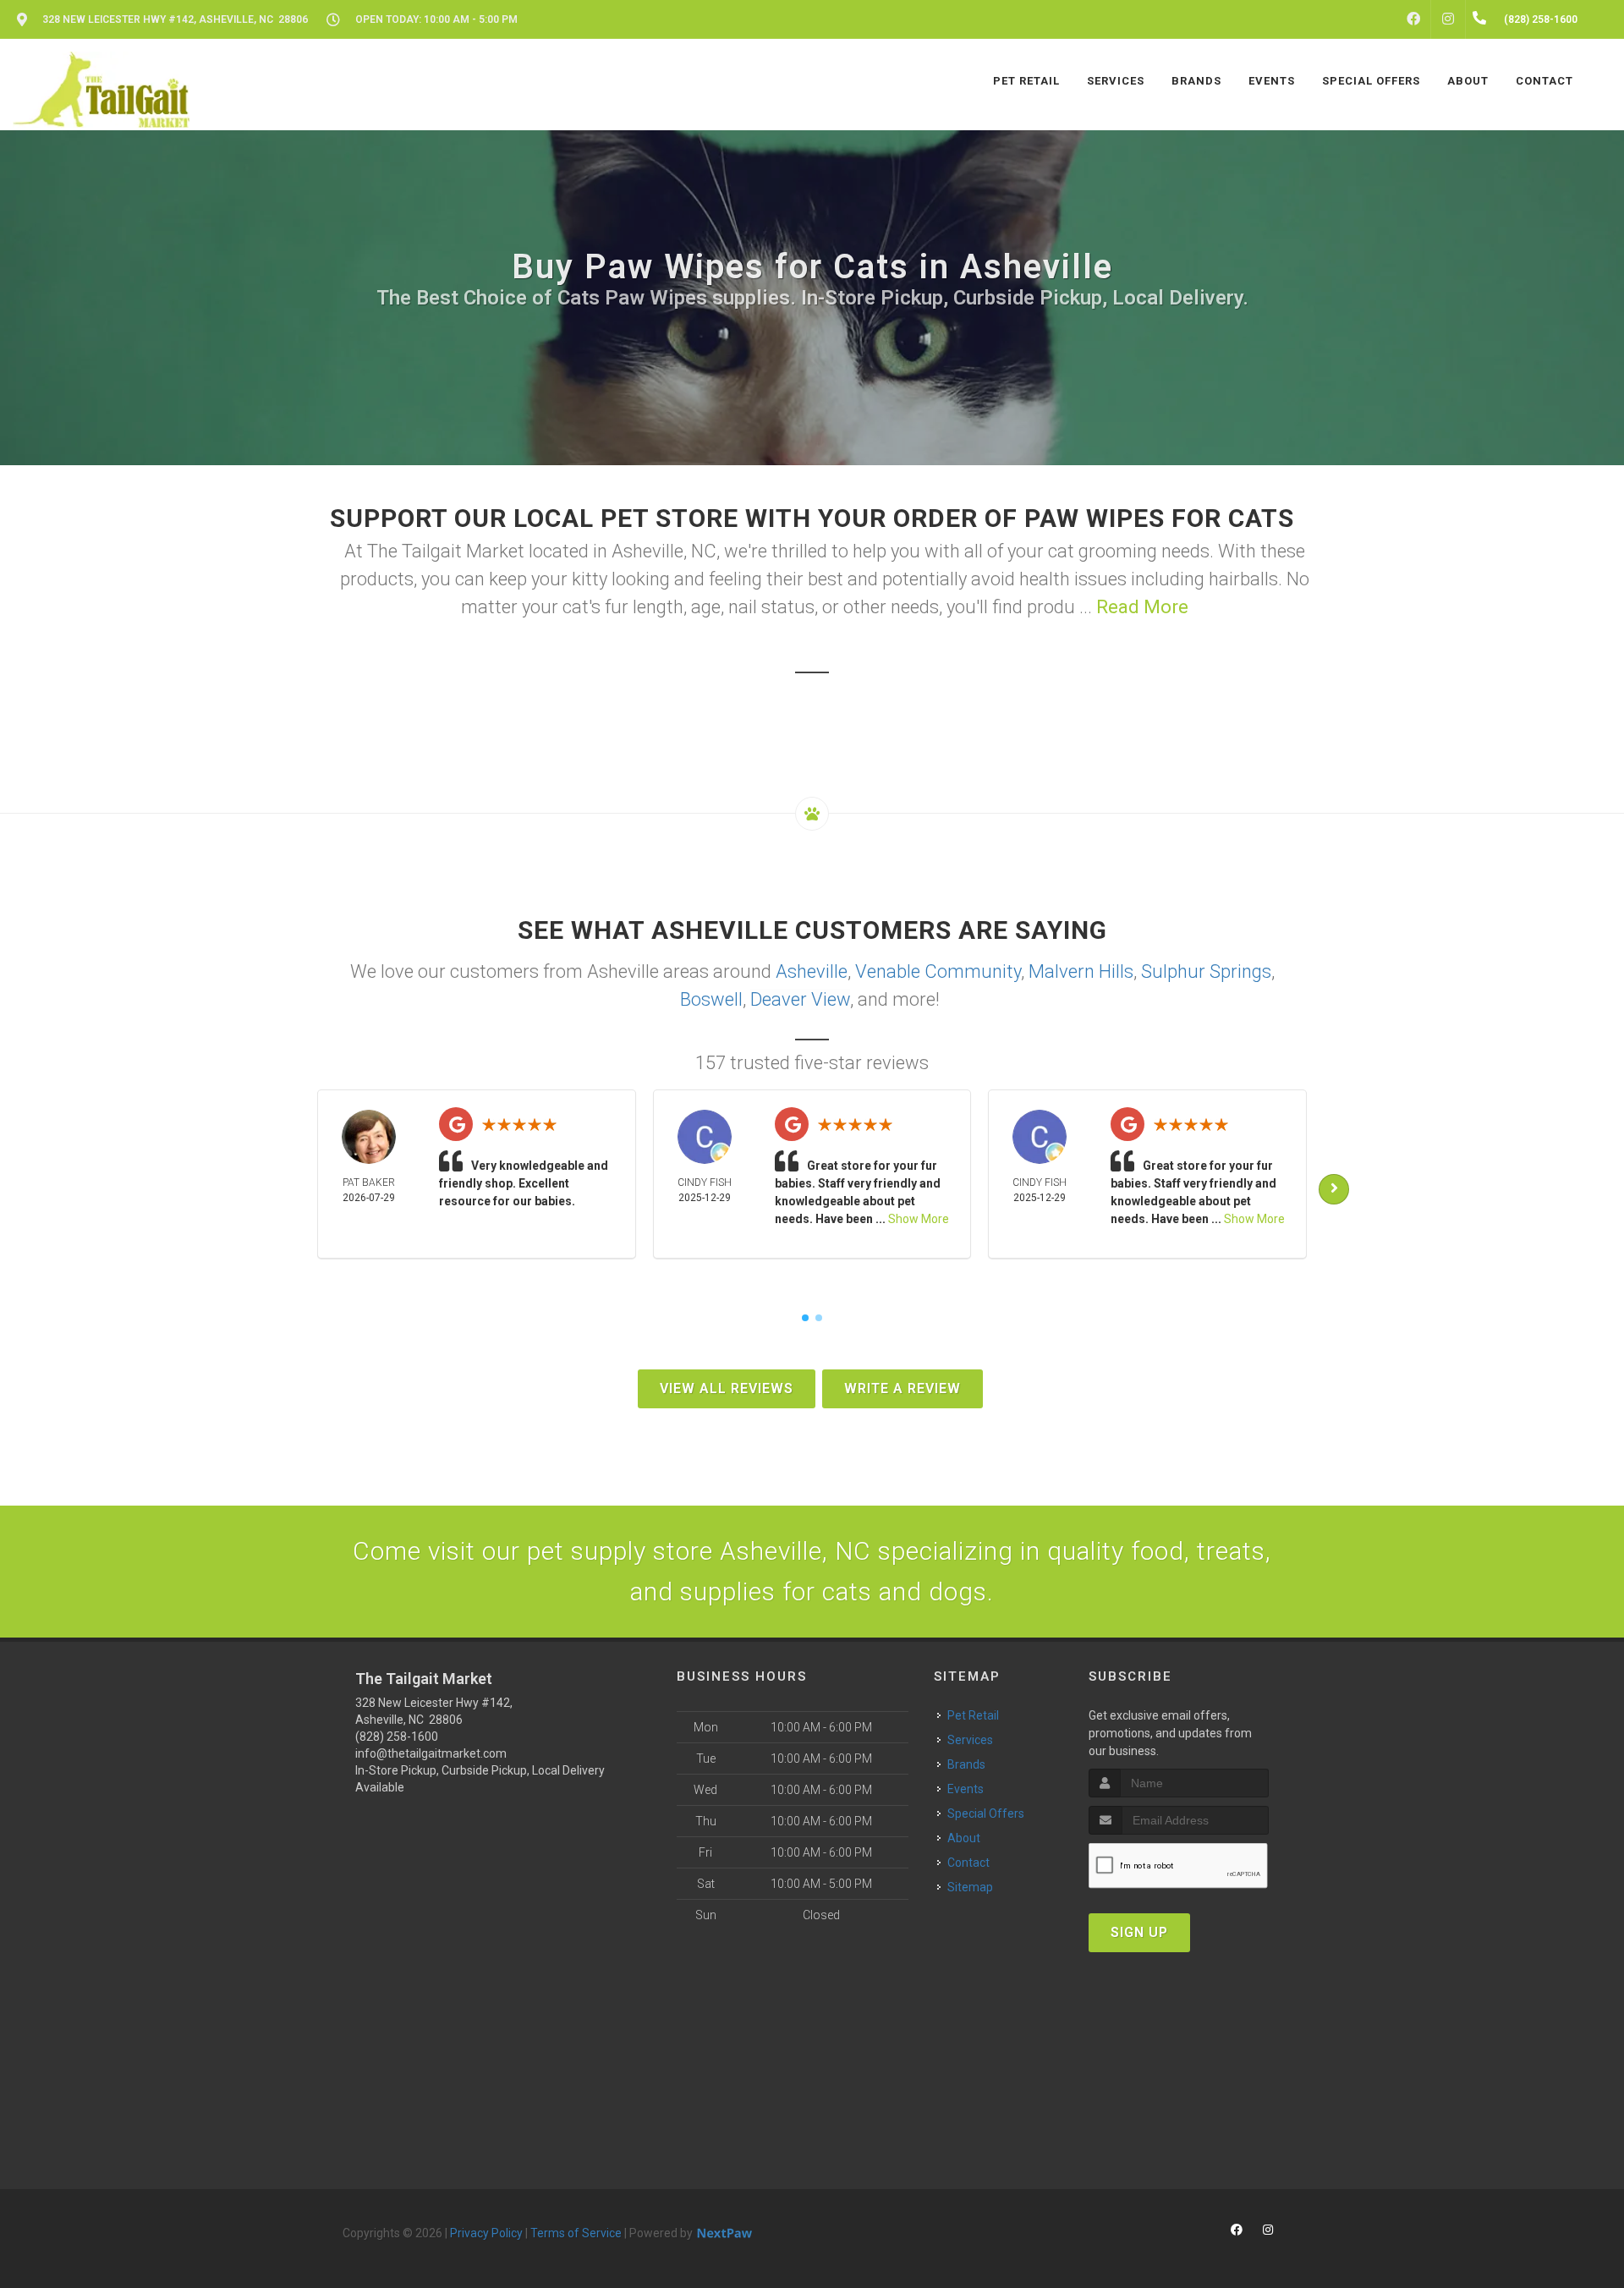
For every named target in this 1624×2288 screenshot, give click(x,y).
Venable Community (938, 971)
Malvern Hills (1081, 971)
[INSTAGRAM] (1448, 19)
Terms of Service (576, 2233)
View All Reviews (727, 1388)
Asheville (812, 971)
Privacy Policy (486, 2233)
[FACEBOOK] (1413, 19)
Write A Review (903, 1388)
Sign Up (1139, 1932)
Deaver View (800, 999)
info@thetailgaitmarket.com (431, 1753)
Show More (919, 1219)
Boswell (711, 999)
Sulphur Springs (1206, 971)
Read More (1142, 607)
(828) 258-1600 (397, 1737)
